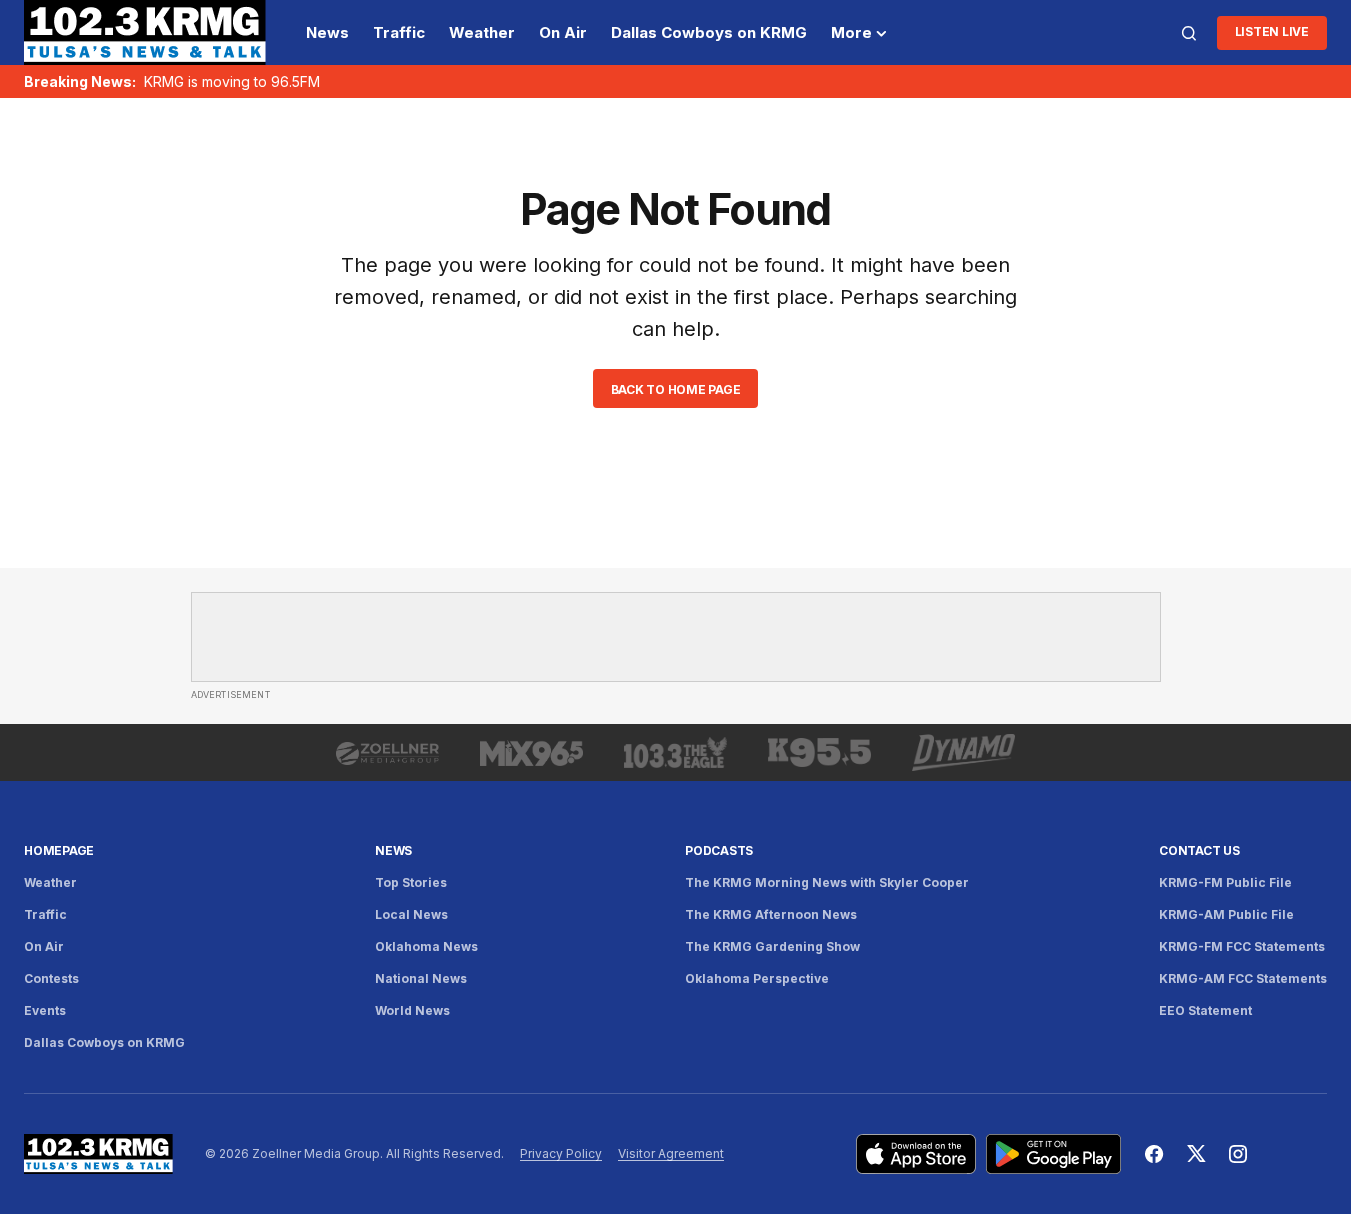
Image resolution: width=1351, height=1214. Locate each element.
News (393, 850)
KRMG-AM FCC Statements (1243, 978)
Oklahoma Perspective (757, 978)
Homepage (59, 850)
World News (412, 1010)
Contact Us (1199, 850)
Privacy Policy (561, 1153)
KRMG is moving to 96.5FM (232, 81)
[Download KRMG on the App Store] (916, 1154)
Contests (51, 978)
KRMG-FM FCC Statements (1242, 946)
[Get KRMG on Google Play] (1053, 1154)
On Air (44, 946)
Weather (50, 882)
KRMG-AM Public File (1226, 914)
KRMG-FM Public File (1225, 882)
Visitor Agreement (671, 1153)
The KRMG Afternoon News (771, 914)
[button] (1189, 33)
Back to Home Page (676, 389)
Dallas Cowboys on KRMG (104, 1042)
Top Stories (411, 882)
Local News (411, 914)
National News (421, 978)
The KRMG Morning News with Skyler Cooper (827, 882)
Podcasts (719, 850)
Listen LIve (1272, 31)
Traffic (45, 914)
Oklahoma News (426, 946)
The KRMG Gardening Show (772, 946)
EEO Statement (1205, 1010)
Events (45, 1010)
